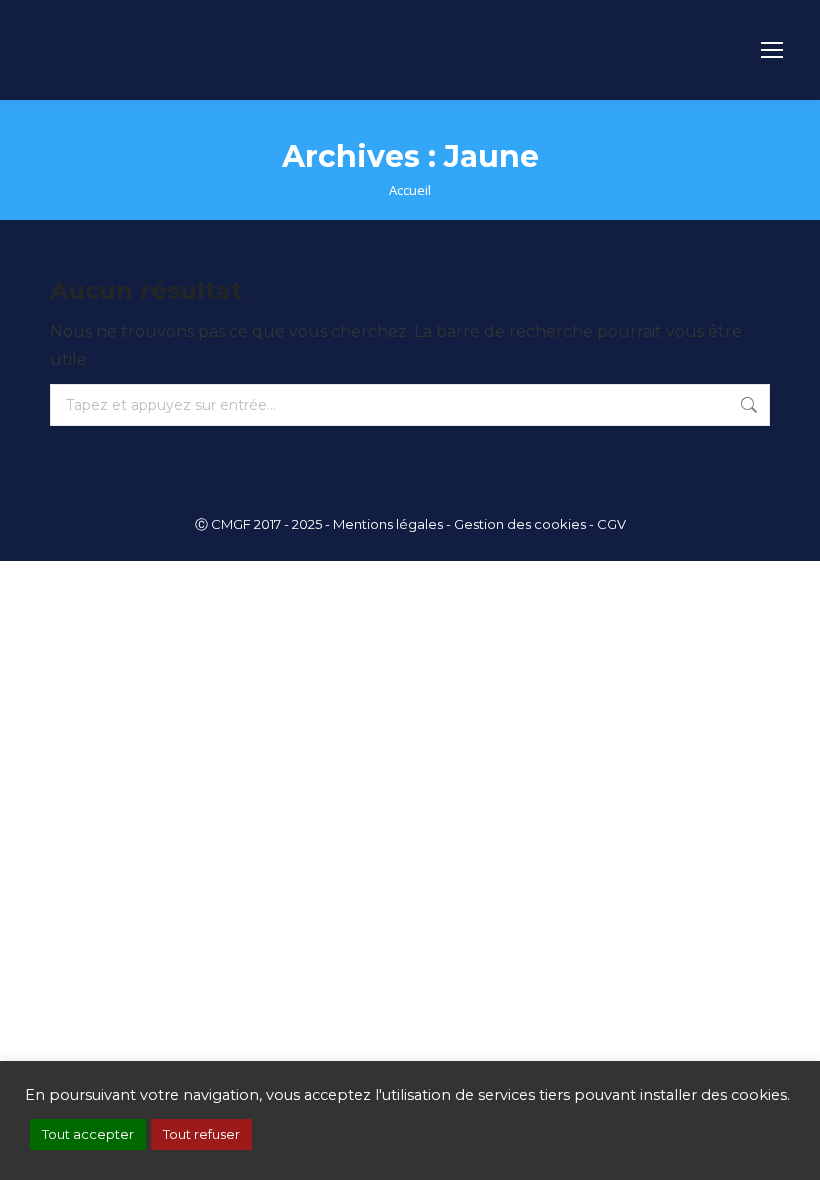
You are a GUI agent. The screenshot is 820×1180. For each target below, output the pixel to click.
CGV (611, 524)
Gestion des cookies (520, 524)
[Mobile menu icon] (772, 50)
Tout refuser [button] (201, 1134)
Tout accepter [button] (88, 1134)
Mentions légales (388, 524)
